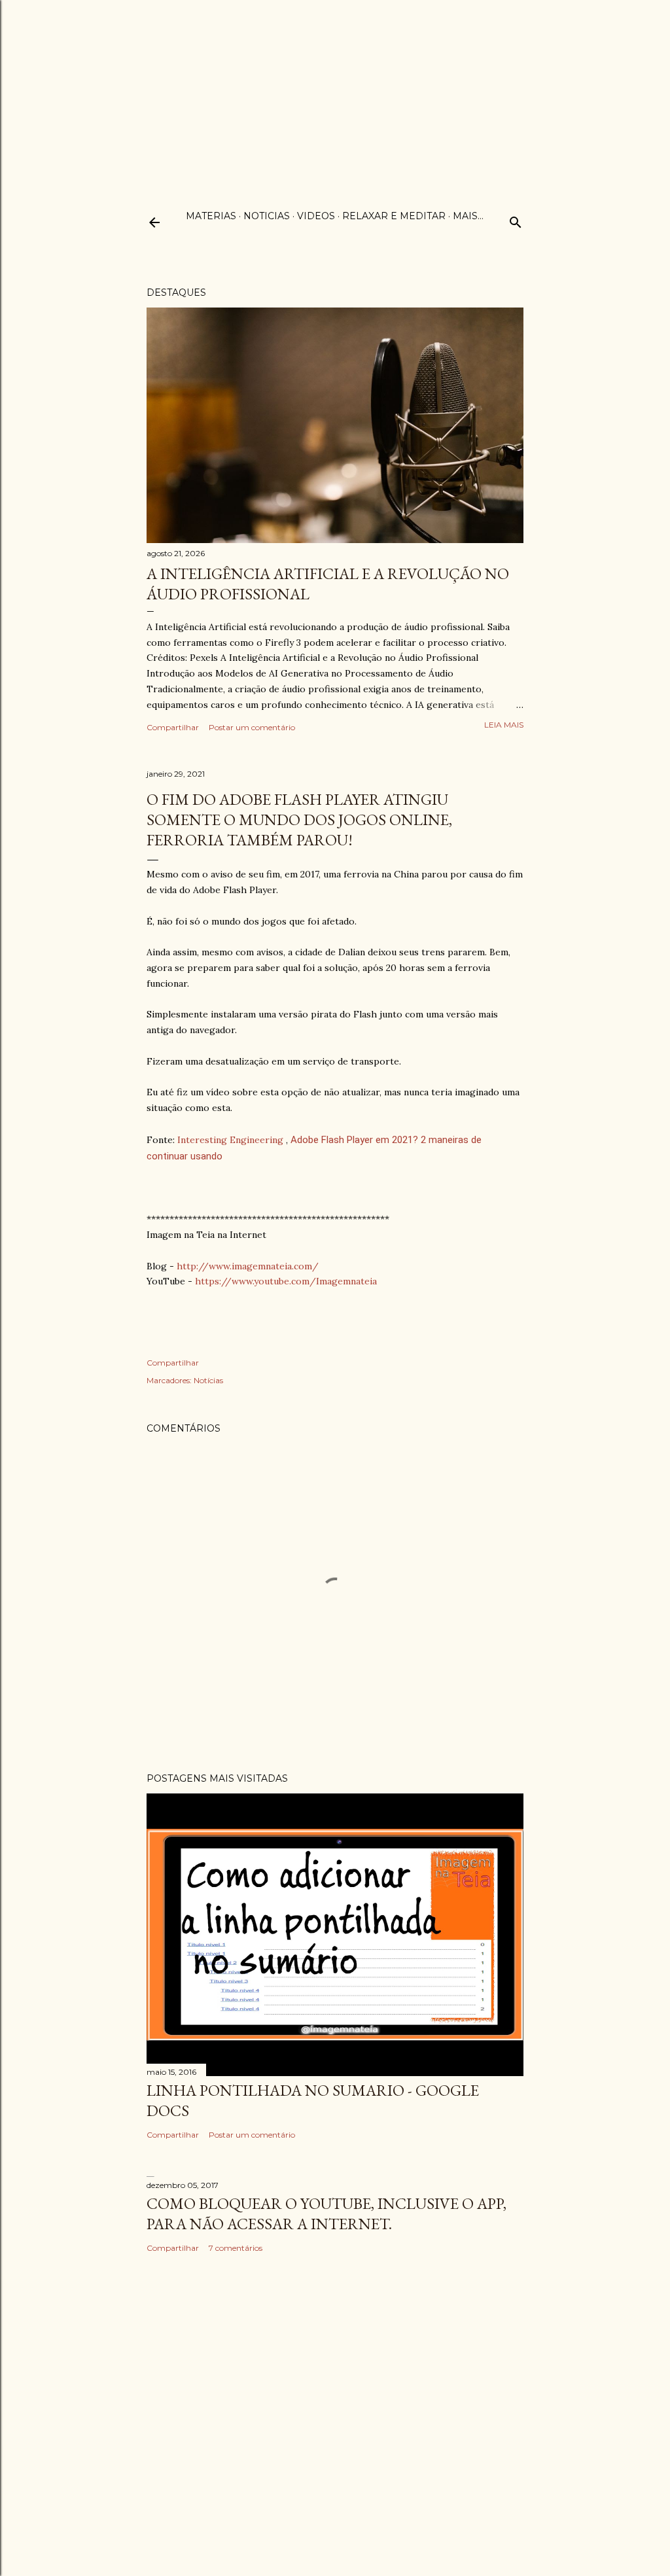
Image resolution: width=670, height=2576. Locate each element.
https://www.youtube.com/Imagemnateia (286, 1281)
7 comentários (236, 2248)
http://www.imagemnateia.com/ (248, 1266)
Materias (211, 216)
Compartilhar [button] (173, 727)
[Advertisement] (335, 92)
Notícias (208, 1380)
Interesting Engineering (230, 1140)
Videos (316, 216)
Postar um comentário (252, 727)
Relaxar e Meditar (394, 216)
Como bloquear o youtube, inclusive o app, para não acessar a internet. (326, 2214)
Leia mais (504, 725)
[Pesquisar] (516, 220)
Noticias (267, 216)
